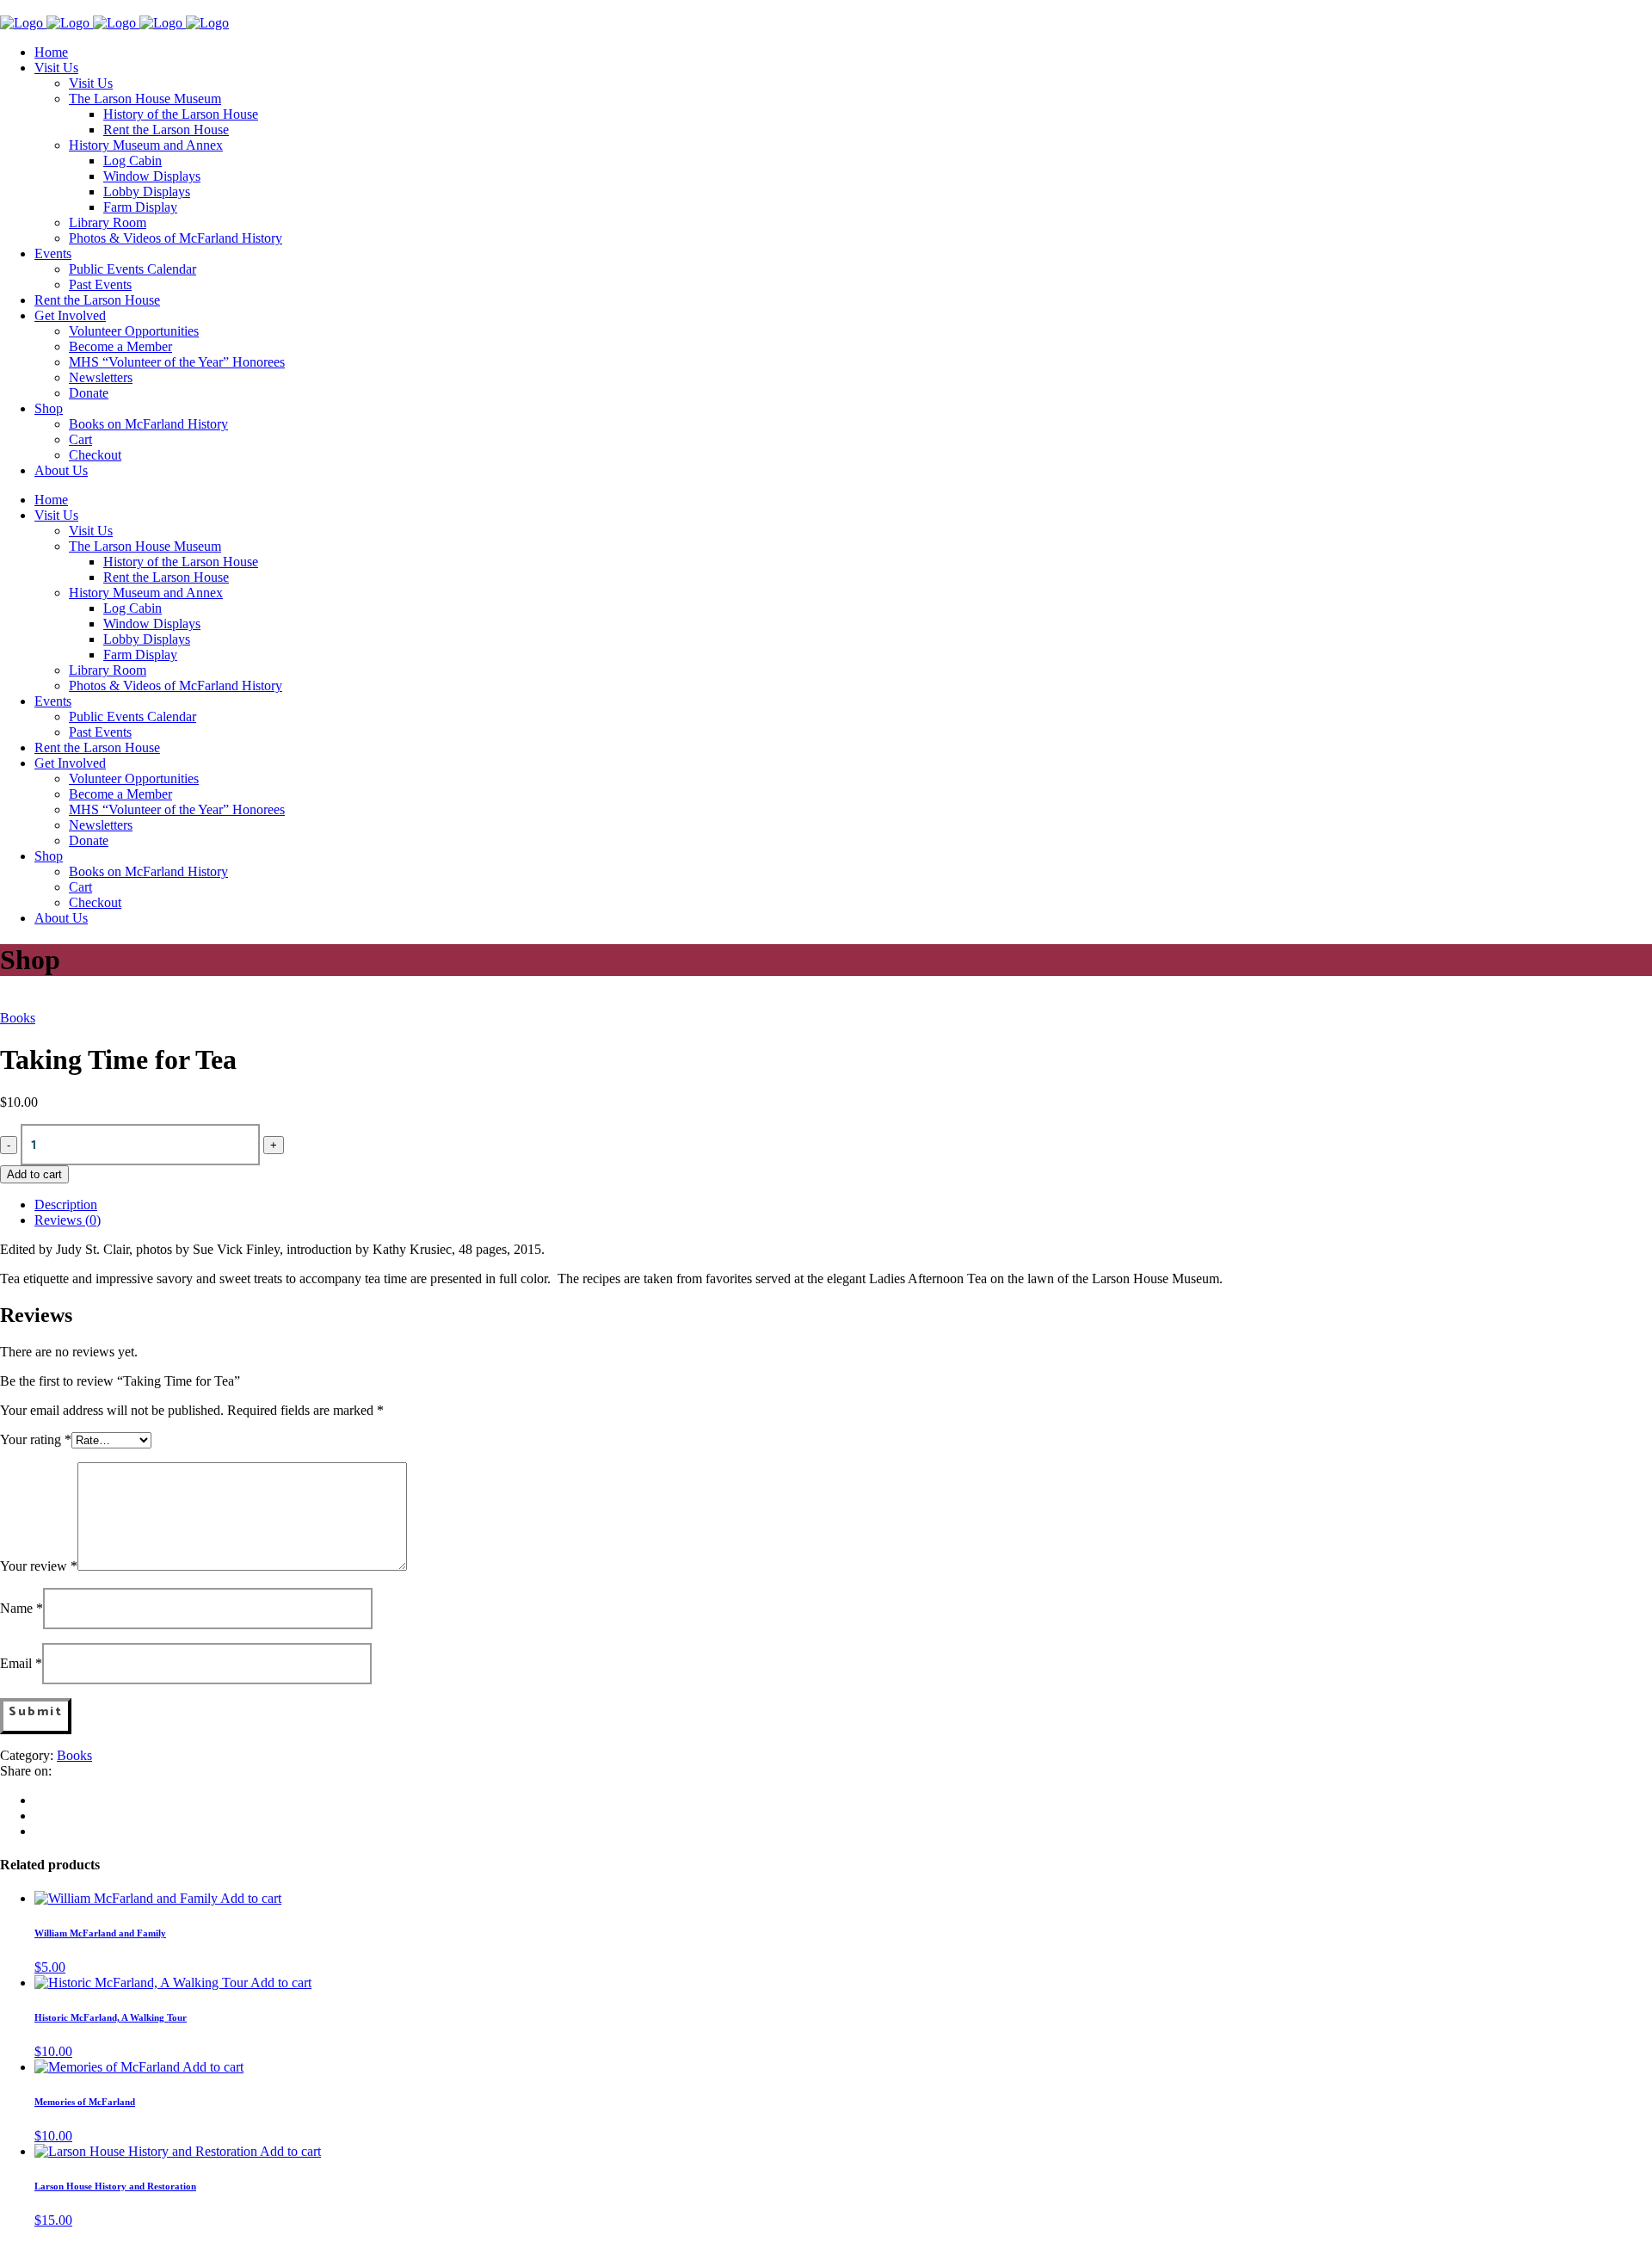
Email (21, 1663)
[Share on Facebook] (40, 1800)
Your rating (36, 1439)
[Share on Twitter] (40, 1816)
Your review (39, 1566)
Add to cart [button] (251, 1898)
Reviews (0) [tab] (68, 1220)
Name (22, 1608)
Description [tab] (66, 1204)
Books (18, 1018)
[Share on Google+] (40, 1831)
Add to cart (34, 1174)
